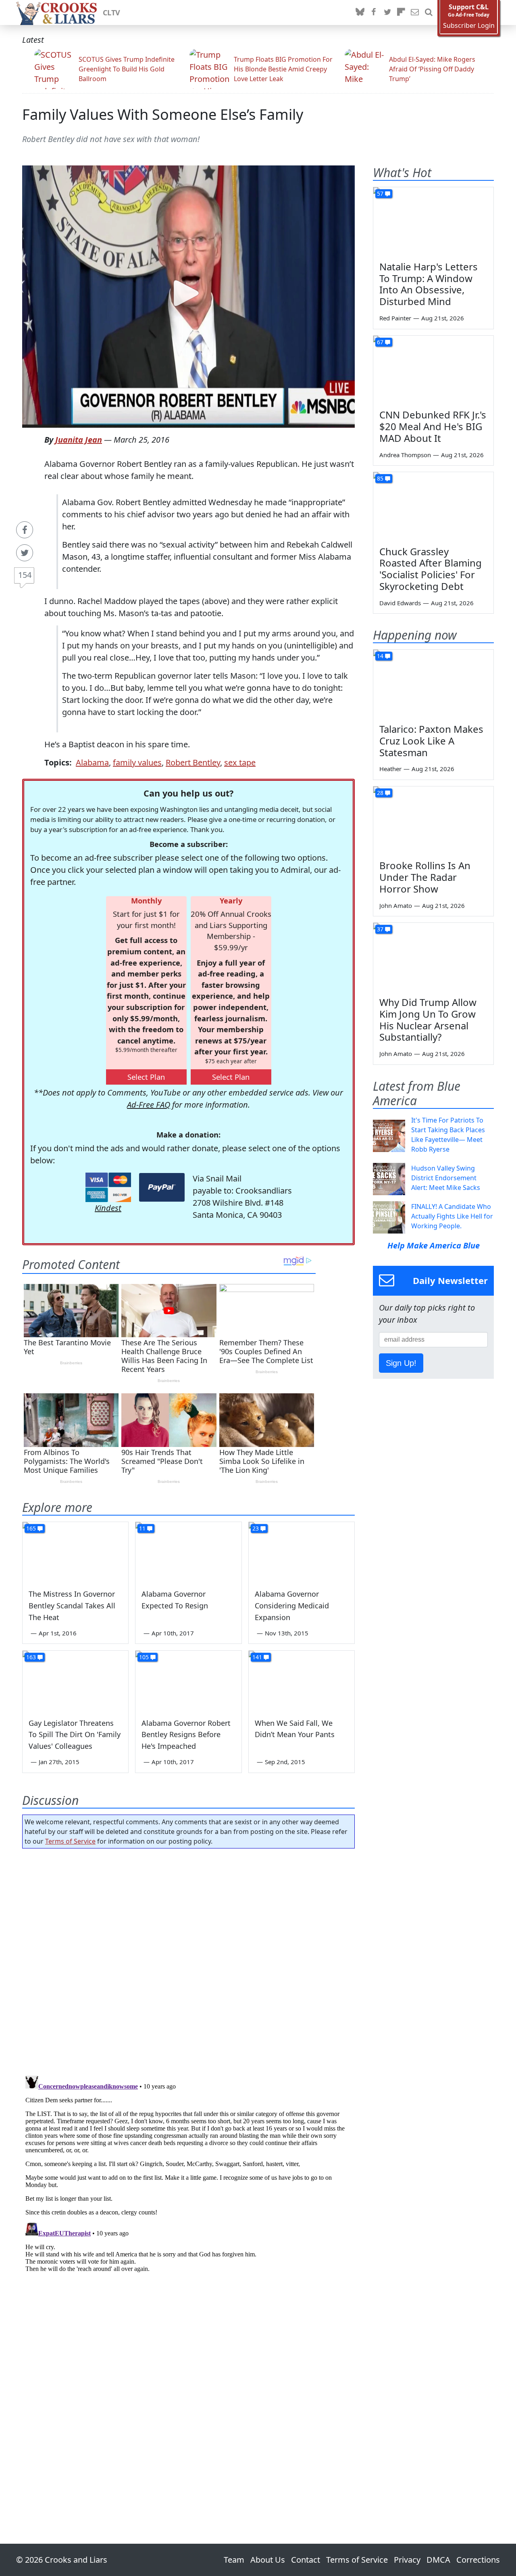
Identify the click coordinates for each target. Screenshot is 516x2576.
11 (142, 1528)
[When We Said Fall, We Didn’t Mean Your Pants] (302, 1681)
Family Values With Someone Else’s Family (163, 114)
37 (380, 929)
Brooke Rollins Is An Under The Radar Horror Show (425, 877)
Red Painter (395, 318)
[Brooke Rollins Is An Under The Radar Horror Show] (433, 820)
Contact (306, 2560)
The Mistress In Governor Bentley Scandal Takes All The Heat (72, 1606)
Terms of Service (70, 1841)
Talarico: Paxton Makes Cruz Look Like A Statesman (431, 741)
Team (234, 2560)
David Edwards (400, 603)
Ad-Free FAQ (149, 1105)
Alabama (92, 762)
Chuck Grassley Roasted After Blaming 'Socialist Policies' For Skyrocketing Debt (431, 569)
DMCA (438, 2560)
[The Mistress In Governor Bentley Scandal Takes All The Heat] (75, 1552)
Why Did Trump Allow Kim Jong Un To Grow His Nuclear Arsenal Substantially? (428, 1019)
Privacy (407, 2560)
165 (31, 1528)
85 (380, 478)
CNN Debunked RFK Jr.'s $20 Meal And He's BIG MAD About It (433, 426)
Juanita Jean (79, 440)
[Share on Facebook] (25, 530)
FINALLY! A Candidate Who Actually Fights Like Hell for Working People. (452, 1216)
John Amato (396, 905)
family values (137, 762)
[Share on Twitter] (25, 553)
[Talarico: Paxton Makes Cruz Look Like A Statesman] (433, 684)
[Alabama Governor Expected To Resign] (188, 1552)
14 (380, 656)
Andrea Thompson (405, 455)
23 (256, 1528)
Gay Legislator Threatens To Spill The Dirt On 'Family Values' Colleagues (75, 1735)
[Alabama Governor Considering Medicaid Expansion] (302, 1552)
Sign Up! (401, 1363)
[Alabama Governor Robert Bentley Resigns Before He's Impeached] (188, 1681)
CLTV (111, 13)
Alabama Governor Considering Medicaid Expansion (292, 1606)
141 (257, 1657)
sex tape (240, 762)
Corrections (478, 2560)
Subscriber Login (469, 26)
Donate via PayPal (162, 1187)
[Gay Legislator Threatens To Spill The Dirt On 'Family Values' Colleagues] (75, 1681)
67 (380, 342)
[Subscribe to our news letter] (415, 13)
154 (25, 575)
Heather (390, 769)
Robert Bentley (193, 762)
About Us (268, 2560)
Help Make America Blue (434, 1245)
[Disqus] (188, 2173)
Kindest (108, 1208)
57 (380, 193)
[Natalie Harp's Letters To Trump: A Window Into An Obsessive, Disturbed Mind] (433, 221)
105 (144, 1657)
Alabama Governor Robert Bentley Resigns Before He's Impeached (186, 1735)
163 (31, 1657)
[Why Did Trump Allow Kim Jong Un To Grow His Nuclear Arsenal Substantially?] (433, 957)
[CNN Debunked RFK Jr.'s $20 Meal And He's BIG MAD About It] (433, 370)
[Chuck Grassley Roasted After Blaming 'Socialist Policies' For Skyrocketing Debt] (433, 506)
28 (380, 793)
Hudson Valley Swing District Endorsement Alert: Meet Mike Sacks (446, 1178)
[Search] (429, 13)
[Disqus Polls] (189, 1959)
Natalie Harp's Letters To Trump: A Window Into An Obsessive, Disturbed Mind (429, 284)
